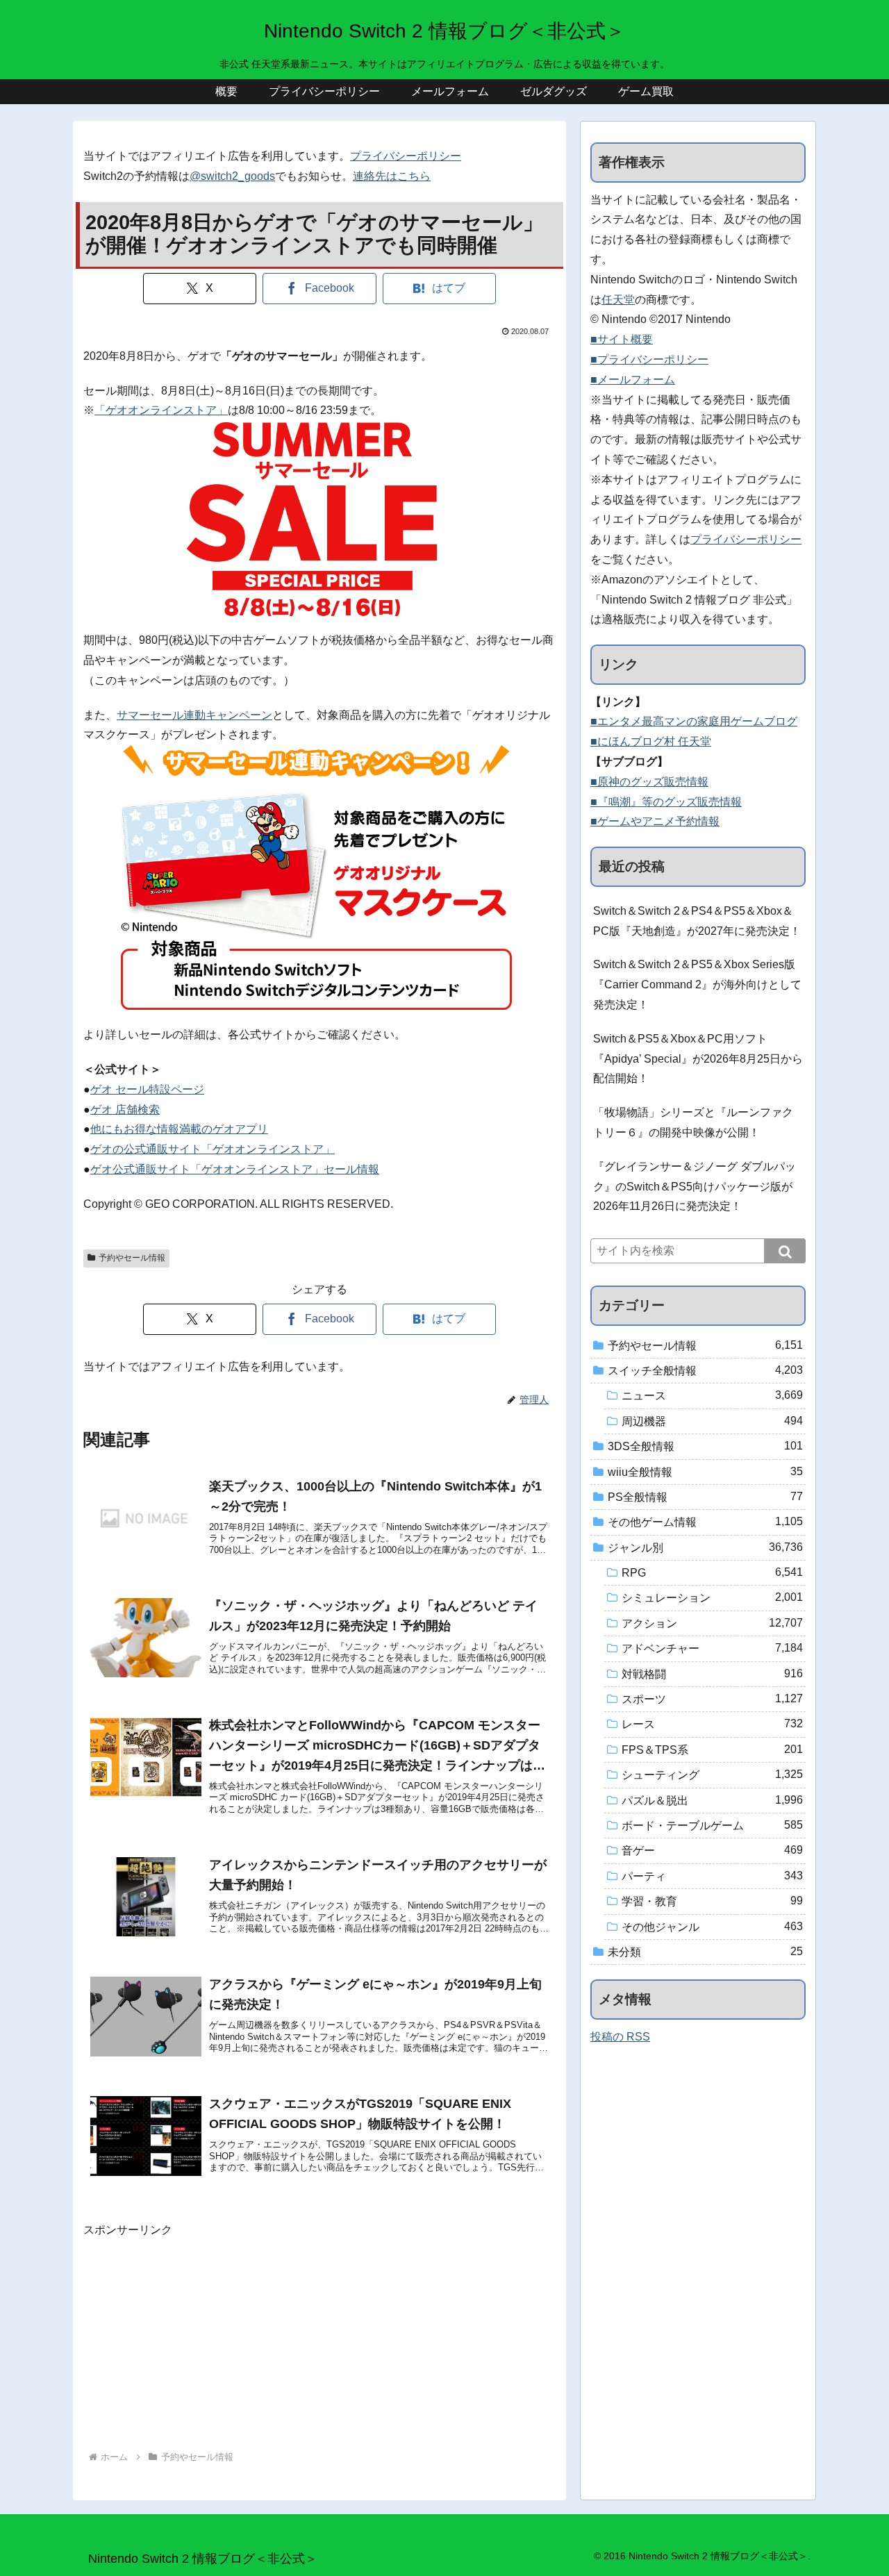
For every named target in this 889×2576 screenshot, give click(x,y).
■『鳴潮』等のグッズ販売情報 (666, 802)
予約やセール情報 (132, 1258)
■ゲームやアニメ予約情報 (655, 821)
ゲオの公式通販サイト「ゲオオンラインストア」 (213, 1149)
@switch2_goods (232, 176)
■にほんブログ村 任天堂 (651, 741)
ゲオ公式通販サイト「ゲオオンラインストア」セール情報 (235, 1169)
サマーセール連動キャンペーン (194, 715)
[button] (785, 1251)
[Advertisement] (319, 2337)
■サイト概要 (622, 339)
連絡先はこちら (392, 176)
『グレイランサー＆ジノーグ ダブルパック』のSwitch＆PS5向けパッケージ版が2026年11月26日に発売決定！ (695, 1187)
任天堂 (618, 300)
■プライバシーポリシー (649, 359)
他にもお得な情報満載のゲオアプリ (179, 1129)
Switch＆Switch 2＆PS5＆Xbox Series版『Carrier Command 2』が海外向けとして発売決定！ (697, 984)
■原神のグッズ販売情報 (649, 782)
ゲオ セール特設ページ (147, 1089)
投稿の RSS (620, 2037)
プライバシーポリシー (406, 156)
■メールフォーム (633, 380)
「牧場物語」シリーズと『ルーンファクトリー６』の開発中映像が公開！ (693, 1122)
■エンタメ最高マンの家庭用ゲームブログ (694, 721)
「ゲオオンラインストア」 (161, 410)
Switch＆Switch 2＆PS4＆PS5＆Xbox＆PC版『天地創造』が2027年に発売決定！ (697, 921)
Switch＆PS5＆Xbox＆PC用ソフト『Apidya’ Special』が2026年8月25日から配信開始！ (698, 1059)
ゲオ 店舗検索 (125, 1110)
